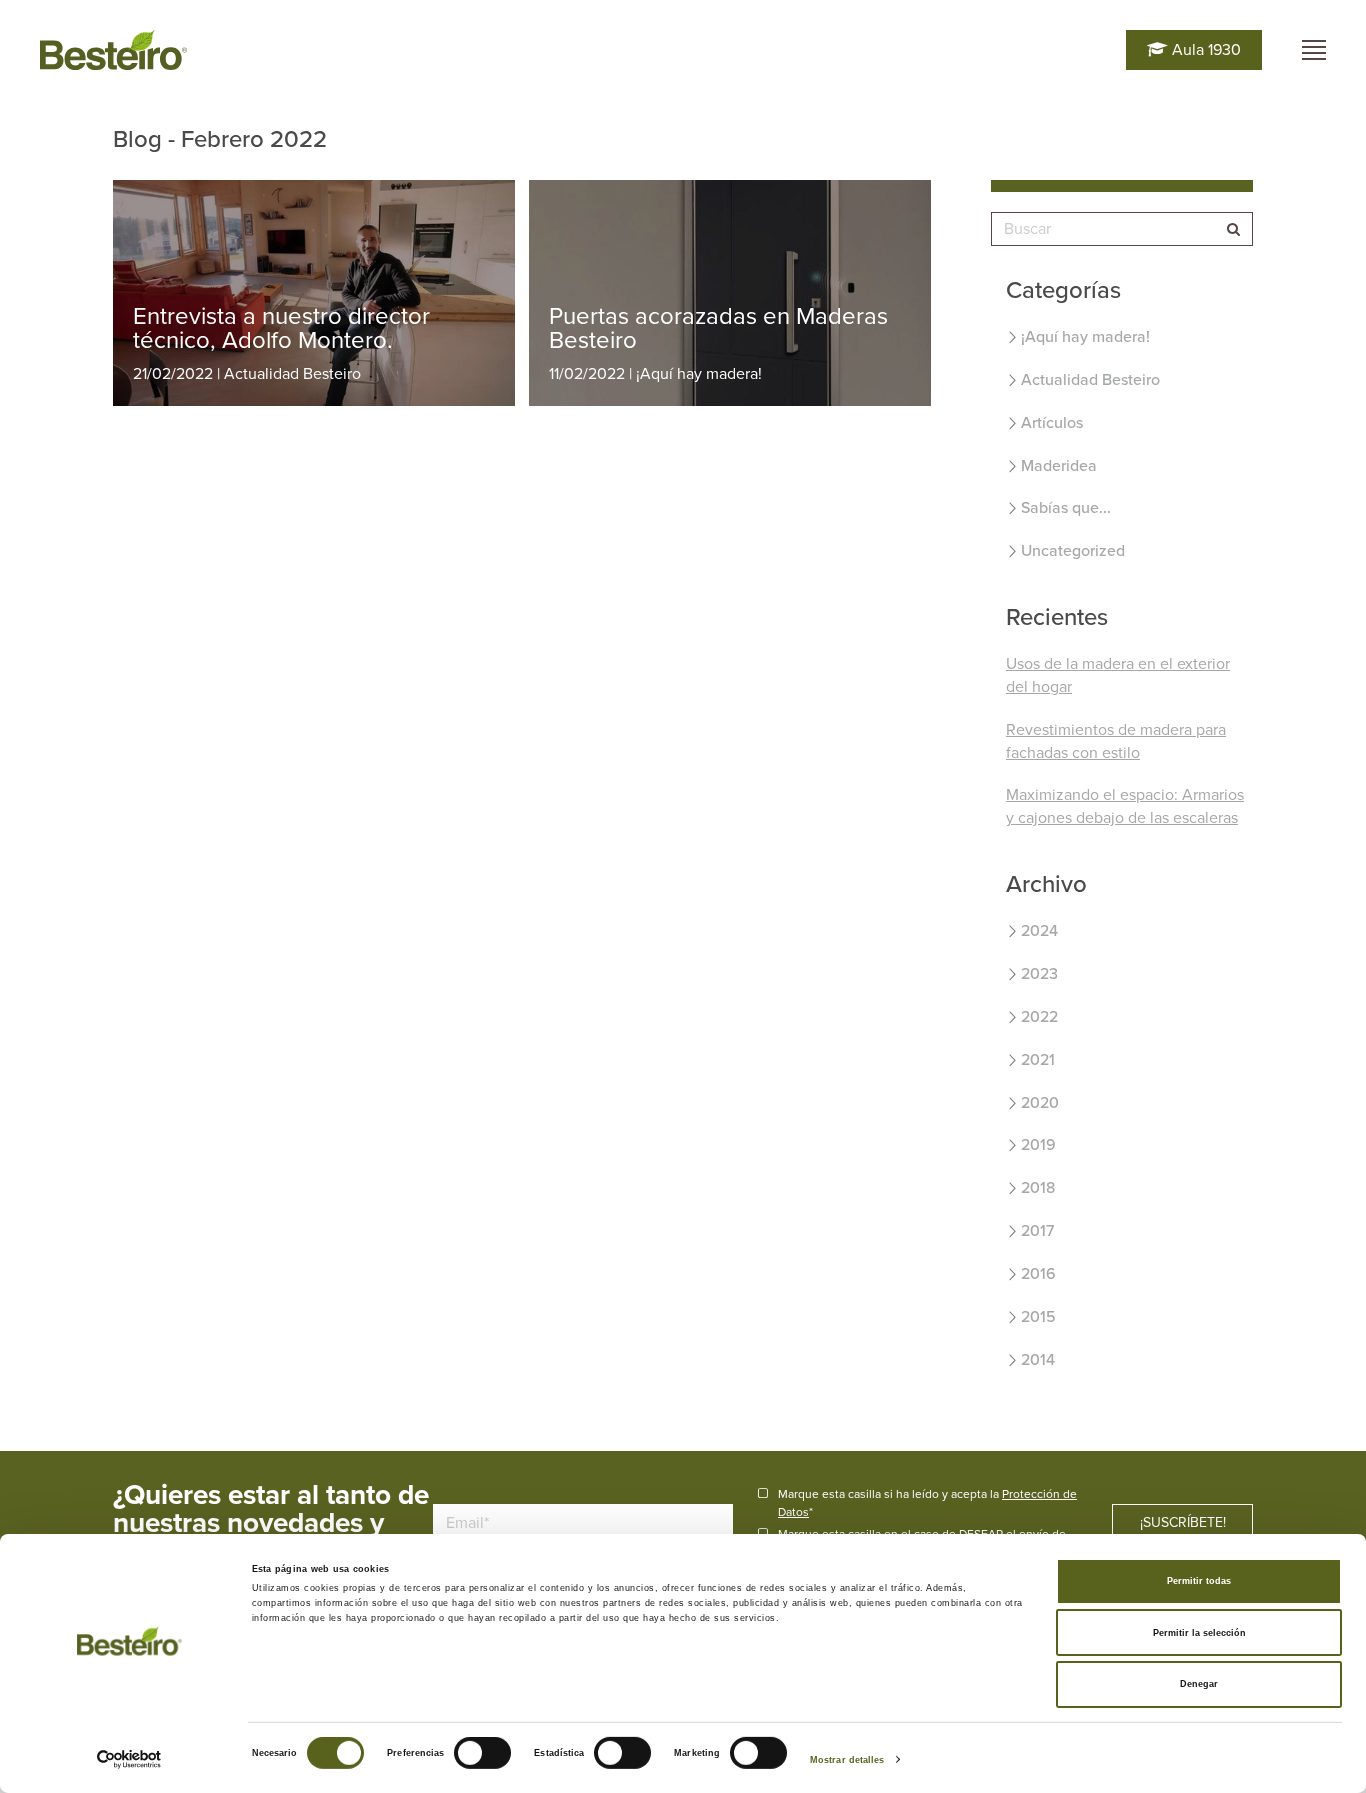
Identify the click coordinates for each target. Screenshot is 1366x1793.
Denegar (1199, 1684)
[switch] (482, 1753)
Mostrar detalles (847, 1760)
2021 (1038, 1060)
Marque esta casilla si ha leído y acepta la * (927, 1502)
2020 (1040, 1103)
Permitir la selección (1199, 1633)
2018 (1038, 1188)
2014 (1038, 1360)
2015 (1038, 1317)
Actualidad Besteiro (1090, 380)
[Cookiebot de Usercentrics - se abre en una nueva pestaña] (129, 1759)
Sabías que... (1066, 508)
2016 (1038, 1274)
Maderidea (1059, 466)
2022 (1039, 1017)
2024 (1039, 931)
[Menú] (1314, 50)
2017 (1037, 1231)
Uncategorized (1073, 551)
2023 (1039, 974)
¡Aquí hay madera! (1085, 337)
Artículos (1052, 423)
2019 (1038, 1145)
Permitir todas (1199, 1581)
